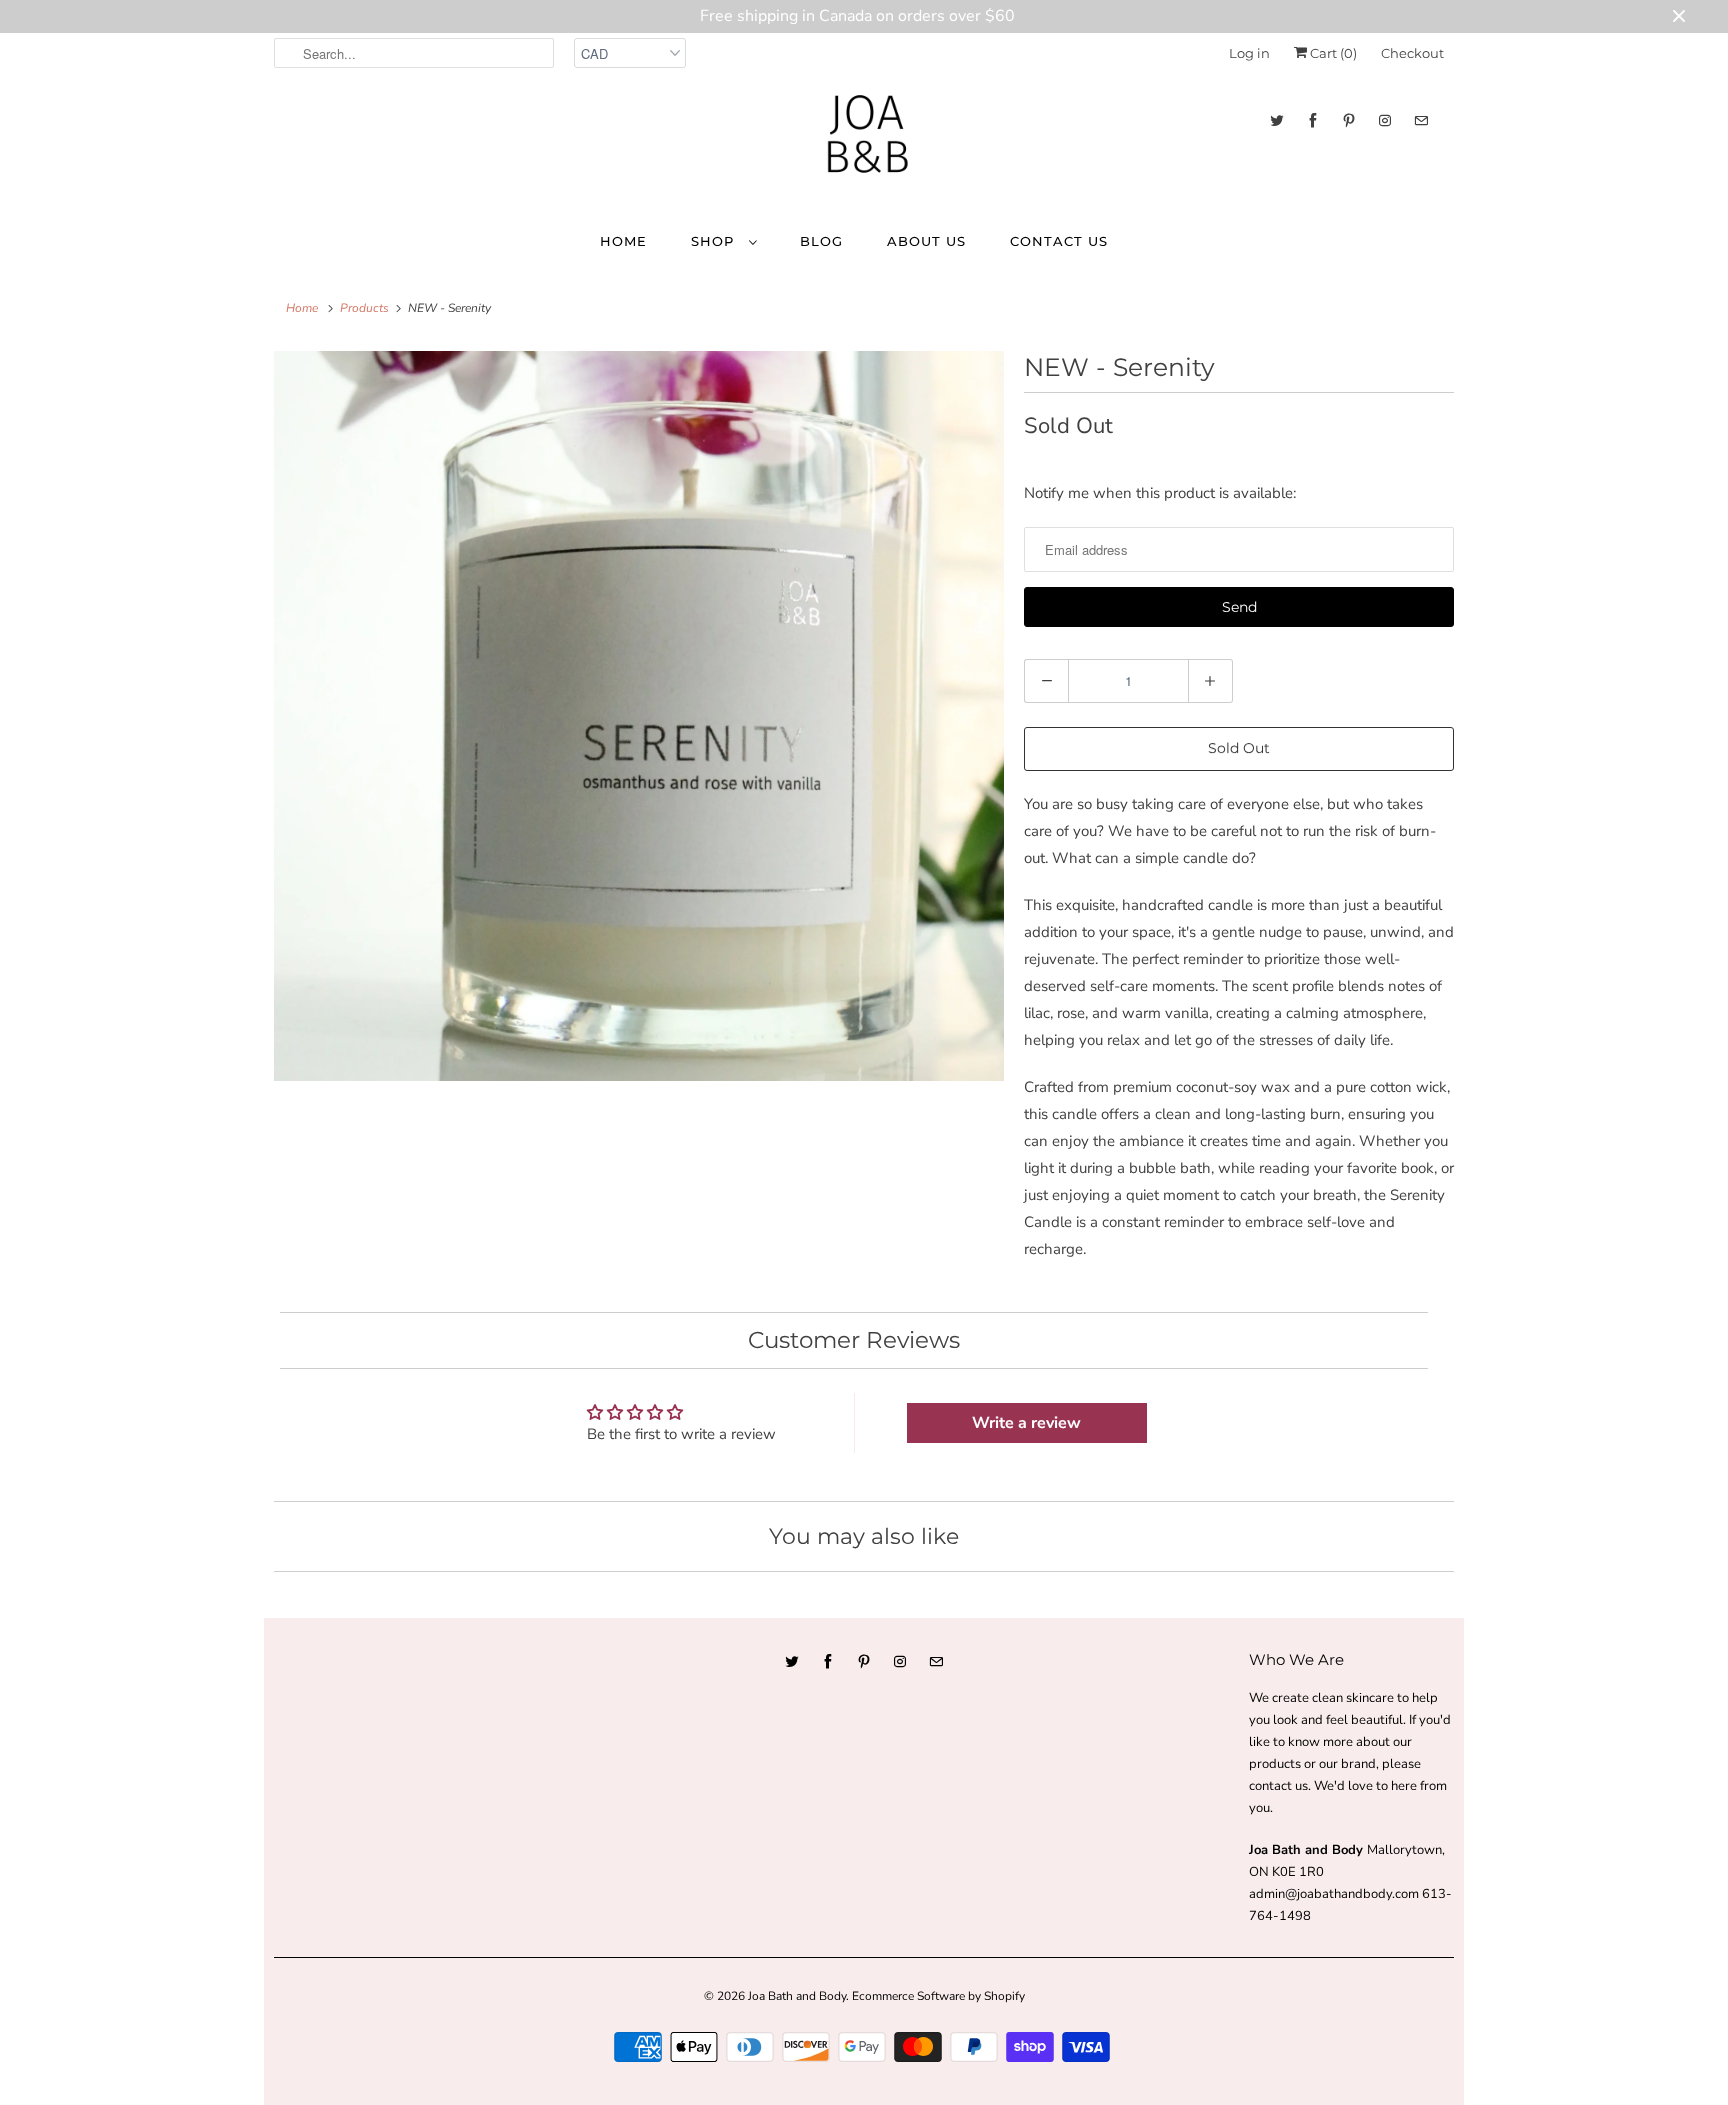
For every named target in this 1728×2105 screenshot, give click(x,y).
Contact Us (1059, 241)
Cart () (1332, 53)
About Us (926, 241)
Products (364, 308)
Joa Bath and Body (797, 1996)
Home (623, 241)
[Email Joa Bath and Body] (1421, 120)
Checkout (1412, 53)
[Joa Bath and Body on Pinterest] (1349, 120)
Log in (1249, 53)
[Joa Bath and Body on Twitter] (1277, 120)
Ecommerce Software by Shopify (938, 1996)
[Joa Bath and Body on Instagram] (1385, 120)
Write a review (1026, 1423)
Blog (821, 241)
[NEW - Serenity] (639, 716)
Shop (715, 241)
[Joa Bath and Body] (864, 143)
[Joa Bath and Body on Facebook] (1313, 120)
